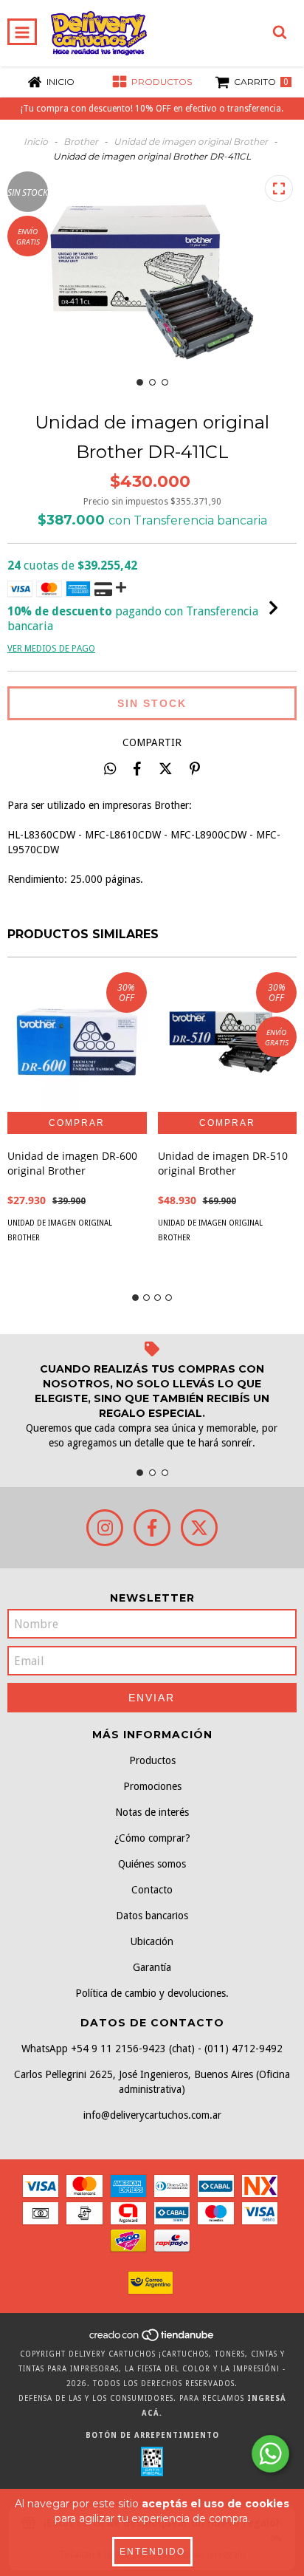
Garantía (152, 1967)
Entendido (152, 2552)
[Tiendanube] (152, 2339)
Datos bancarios (152, 1916)
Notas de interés (152, 1812)
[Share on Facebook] (137, 768)
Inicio (36, 141)
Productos (152, 1760)
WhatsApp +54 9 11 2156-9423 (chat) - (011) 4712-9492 (152, 2049)
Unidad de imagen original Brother (191, 141)
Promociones (152, 1786)
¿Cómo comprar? (152, 1838)
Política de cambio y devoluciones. (152, 1993)
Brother (81, 141)
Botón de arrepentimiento (152, 2435)
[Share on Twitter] (166, 768)
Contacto (152, 1890)
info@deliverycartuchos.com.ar (152, 2115)
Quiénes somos (152, 1864)
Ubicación (152, 1941)
